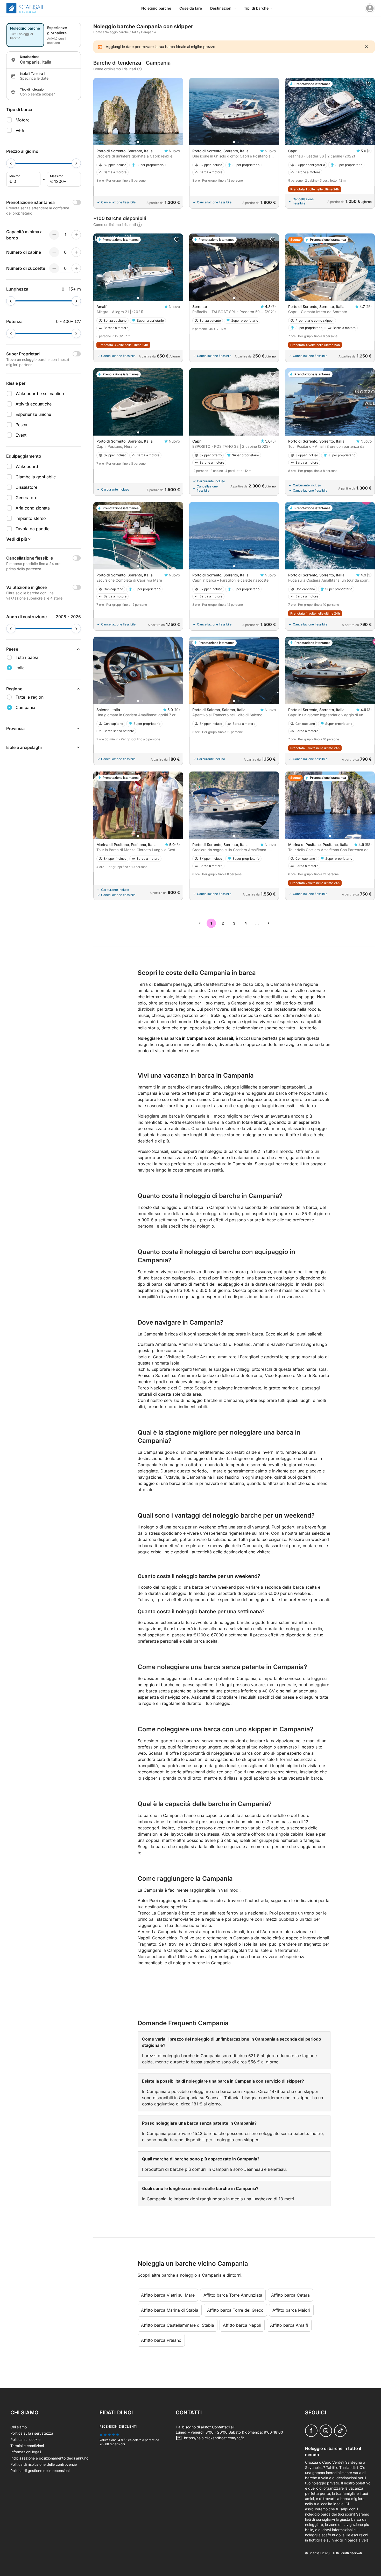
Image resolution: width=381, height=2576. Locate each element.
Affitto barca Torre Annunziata (233, 2295)
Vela (20, 130)
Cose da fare (191, 8)
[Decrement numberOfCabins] (54, 252)
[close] (366, 47)
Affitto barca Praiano (161, 2340)
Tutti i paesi (27, 657)
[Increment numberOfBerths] (76, 268)
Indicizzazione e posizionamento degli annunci (50, 2458)
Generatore (26, 498)
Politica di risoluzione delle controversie (44, 2464)
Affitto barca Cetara (290, 2295)
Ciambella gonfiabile (36, 477)
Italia (135, 32)
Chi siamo (19, 2427)
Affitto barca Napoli (242, 2325)
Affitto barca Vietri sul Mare (168, 2295)
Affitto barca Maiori (291, 2310)
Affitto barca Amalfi (289, 2325)
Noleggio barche (156, 8)
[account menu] (370, 8)
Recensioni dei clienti (118, 2426)
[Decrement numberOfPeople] (54, 235)
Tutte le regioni (30, 697)
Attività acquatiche (34, 404)
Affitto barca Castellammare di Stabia (178, 2325)
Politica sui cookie (25, 2439)
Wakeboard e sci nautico (40, 394)
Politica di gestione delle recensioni (40, 2471)
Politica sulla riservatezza (32, 2433)
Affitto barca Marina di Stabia (170, 2310)
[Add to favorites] (369, 84)
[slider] (11, 163)
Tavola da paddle (33, 529)
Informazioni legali (26, 2452)
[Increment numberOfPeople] (76, 235)
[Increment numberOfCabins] (76, 252)
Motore (23, 120)
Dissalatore (26, 487)
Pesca (21, 425)
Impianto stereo (31, 518)
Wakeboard (27, 466)
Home (98, 32)
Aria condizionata (33, 508)
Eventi (22, 435)
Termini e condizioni (27, 2446)
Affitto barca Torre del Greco (235, 2310)
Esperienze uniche (33, 414)
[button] (138, 142)
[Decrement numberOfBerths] (54, 268)
